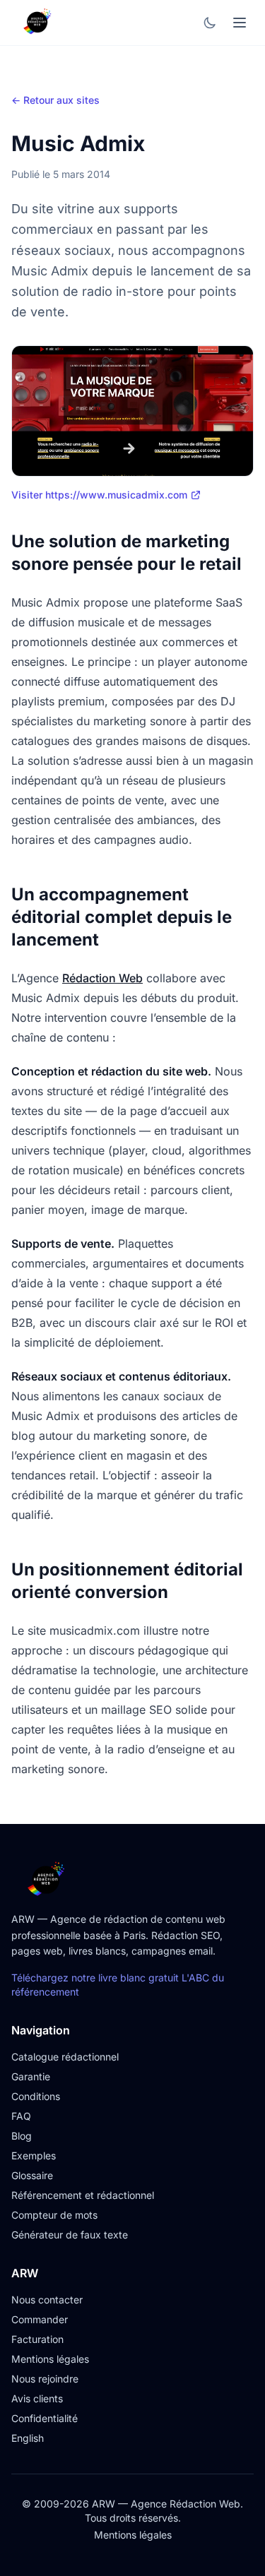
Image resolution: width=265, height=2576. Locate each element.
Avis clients (37, 2398)
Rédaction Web (102, 978)
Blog (22, 2136)
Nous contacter (47, 2300)
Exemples (34, 2155)
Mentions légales (50, 2359)
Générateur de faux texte (70, 2235)
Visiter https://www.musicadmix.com (99, 495)
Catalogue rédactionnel (65, 2057)
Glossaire (32, 2175)
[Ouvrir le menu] (240, 23)
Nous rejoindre (45, 2379)
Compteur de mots (54, 2215)
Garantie (31, 2076)
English (28, 2438)
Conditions (36, 2096)
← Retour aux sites (55, 100)
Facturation (37, 2339)
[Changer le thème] (210, 23)
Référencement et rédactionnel (83, 2195)
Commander (40, 2319)
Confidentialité (45, 2418)
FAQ (21, 2116)
